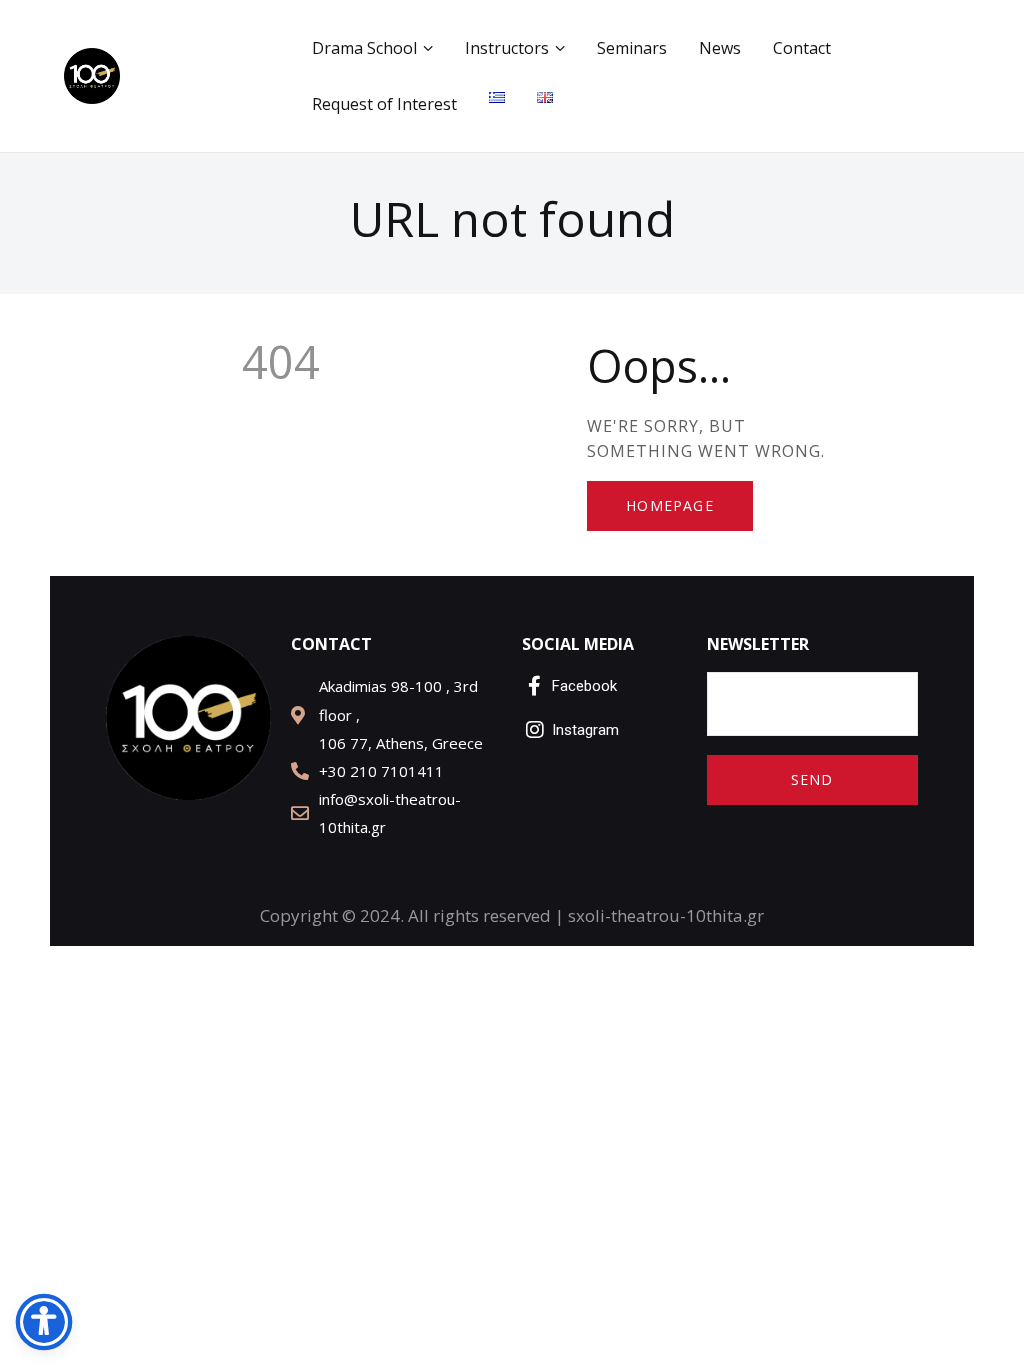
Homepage (670, 505)
